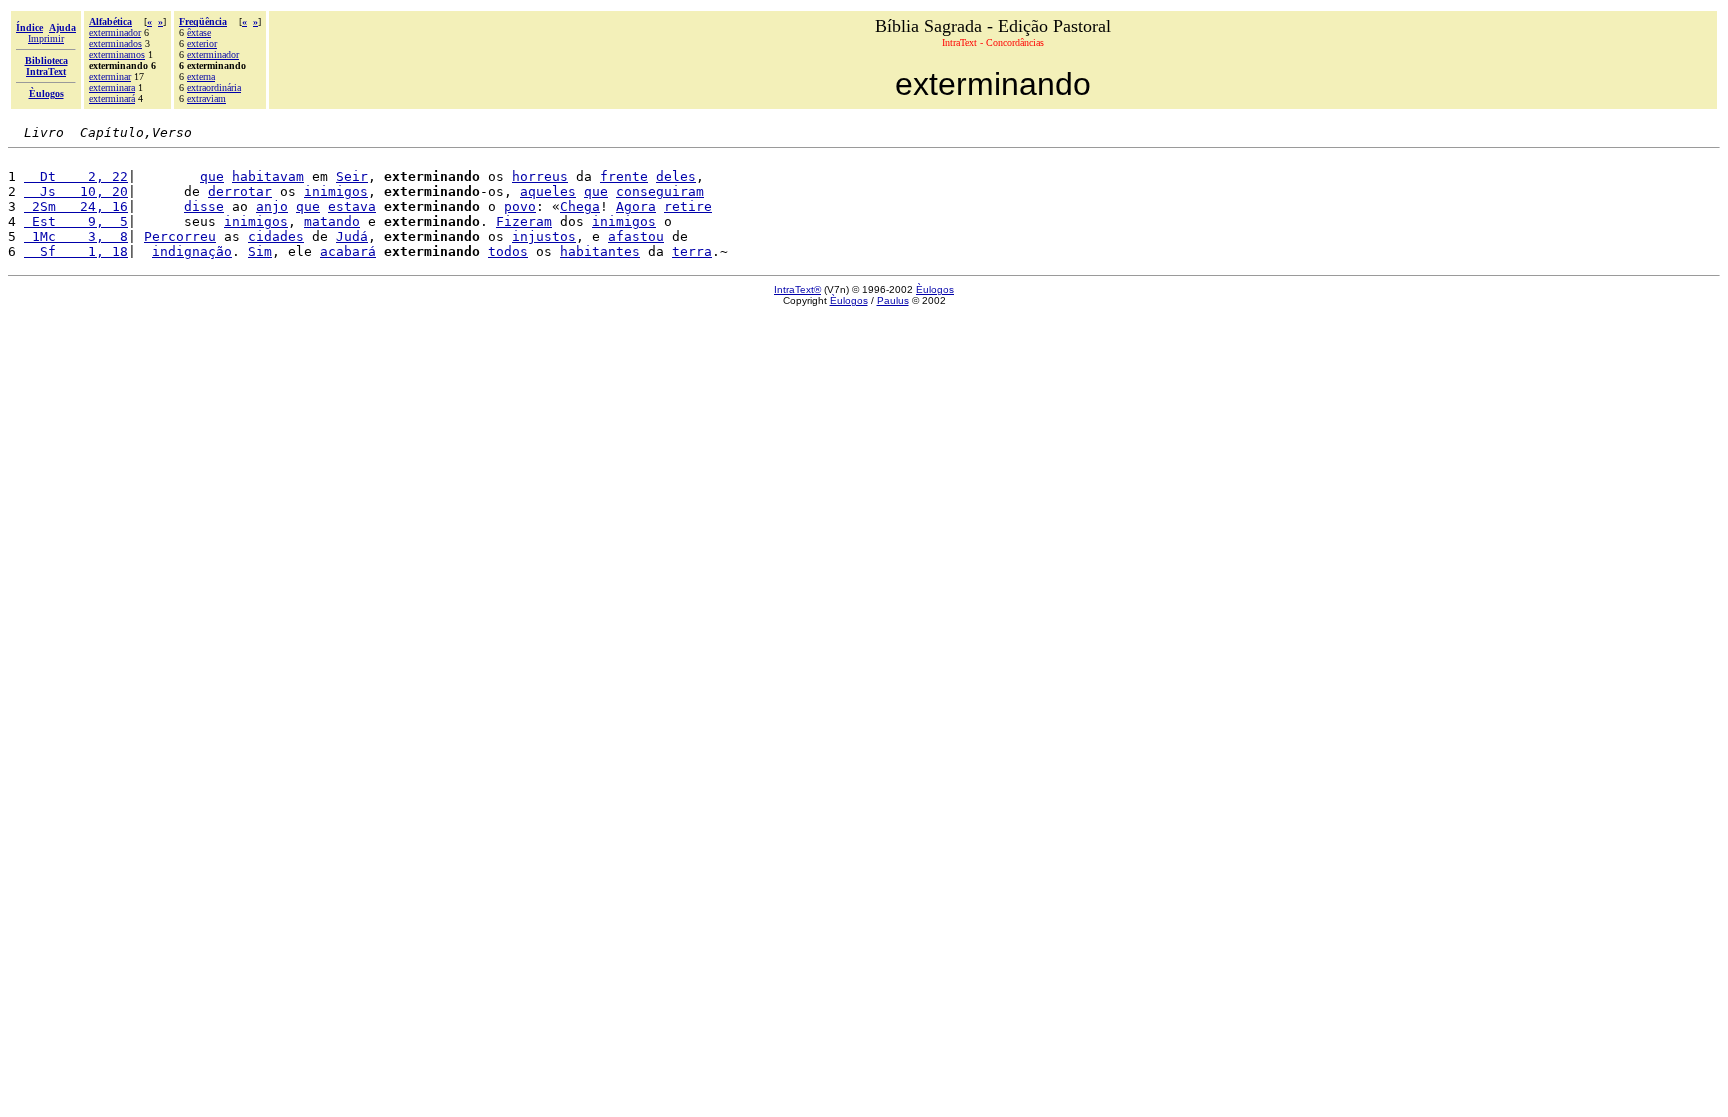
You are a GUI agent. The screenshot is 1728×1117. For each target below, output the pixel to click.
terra (692, 251)
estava (352, 206)
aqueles (548, 191)
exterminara (112, 87)
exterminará (112, 98)
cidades (276, 236)
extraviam (206, 98)
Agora (636, 206)
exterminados (115, 43)
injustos (544, 236)
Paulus (893, 300)
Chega (580, 206)
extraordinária (214, 87)
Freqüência (203, 21)
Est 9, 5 (76, 221)
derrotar (240, 191)
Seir (352, 176)
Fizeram (524, 221)
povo (520, 206)
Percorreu (180, 236)
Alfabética (110, 21)
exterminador (115, 32)
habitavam (268, 176)
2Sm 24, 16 (76, 206)
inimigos (336, 191)
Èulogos (935, 289)
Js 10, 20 (76, 191)
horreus (540, 176)
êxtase (199, 32)
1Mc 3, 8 (76, 236)
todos (508, 251)
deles (676, 176)
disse (204, 206)
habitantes (600, 251)
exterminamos (117, 54)
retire (688, 206)
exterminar (110, 76)
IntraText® (797, 289)
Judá (352, 236)
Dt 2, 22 (76, 176)
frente (624, 176)
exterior (202, 43)
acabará (348, 251)
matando (332, 221)
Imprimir (46, 38)
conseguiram (660, 191)
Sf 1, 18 (76, 251)
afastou (636, 236)
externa (201, 76)
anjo (272, 206)
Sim (260, 251)
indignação (192, 251)
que (212, 176)
